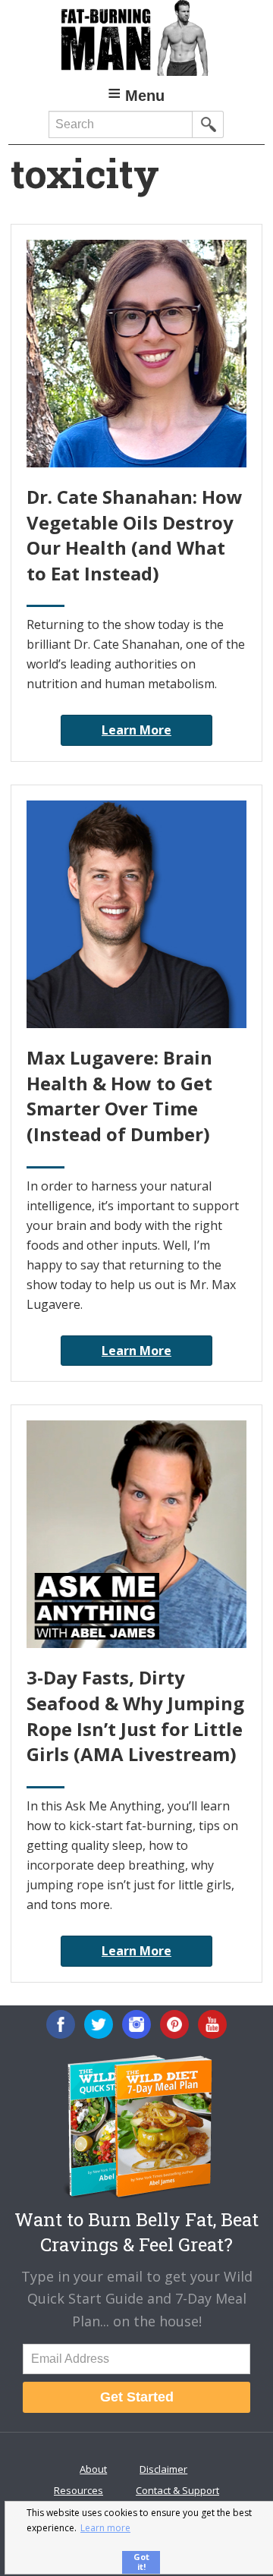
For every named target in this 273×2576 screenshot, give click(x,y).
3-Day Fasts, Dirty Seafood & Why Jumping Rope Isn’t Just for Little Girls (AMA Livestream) (135, 1716)
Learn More (136, 730)
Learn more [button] (105, 2528)
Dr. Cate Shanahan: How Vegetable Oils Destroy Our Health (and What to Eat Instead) (135, 535)
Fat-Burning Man (136, 38)
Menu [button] (145, 96)
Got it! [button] (141, 2562)
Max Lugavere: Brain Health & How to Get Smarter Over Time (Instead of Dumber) (119, 1096)
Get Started (137, 2397)
